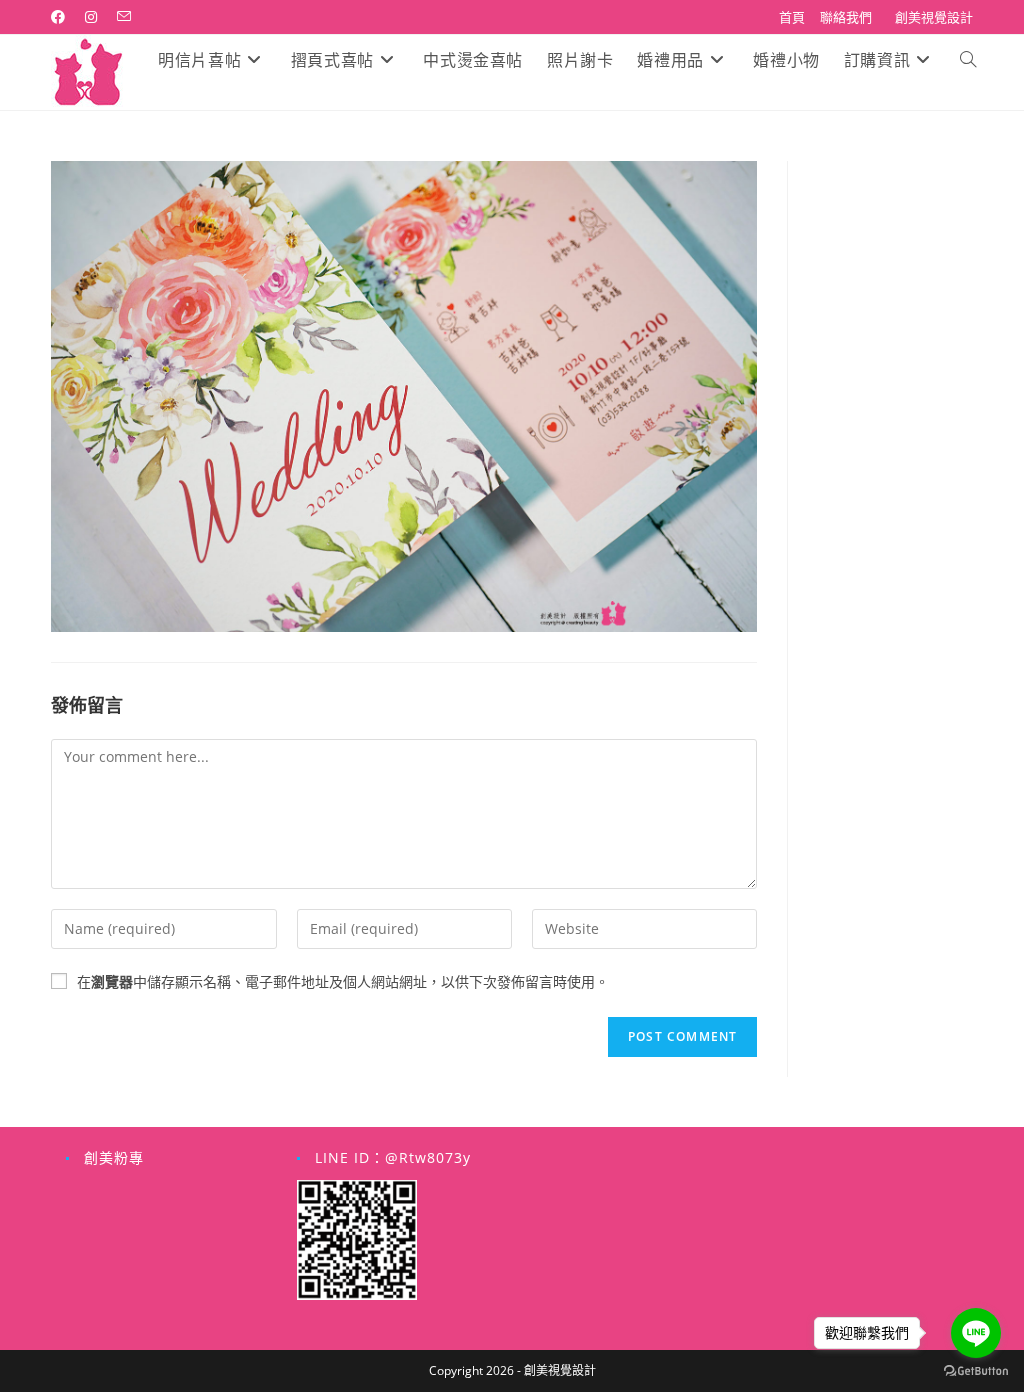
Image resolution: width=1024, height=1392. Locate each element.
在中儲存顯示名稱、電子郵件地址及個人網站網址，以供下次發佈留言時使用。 (343, 981)
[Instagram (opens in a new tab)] (91, 17)
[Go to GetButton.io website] (976, 1371)
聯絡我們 (846, 17)
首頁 (792, 17)
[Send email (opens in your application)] (124, 17)
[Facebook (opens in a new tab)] (63, 17)
